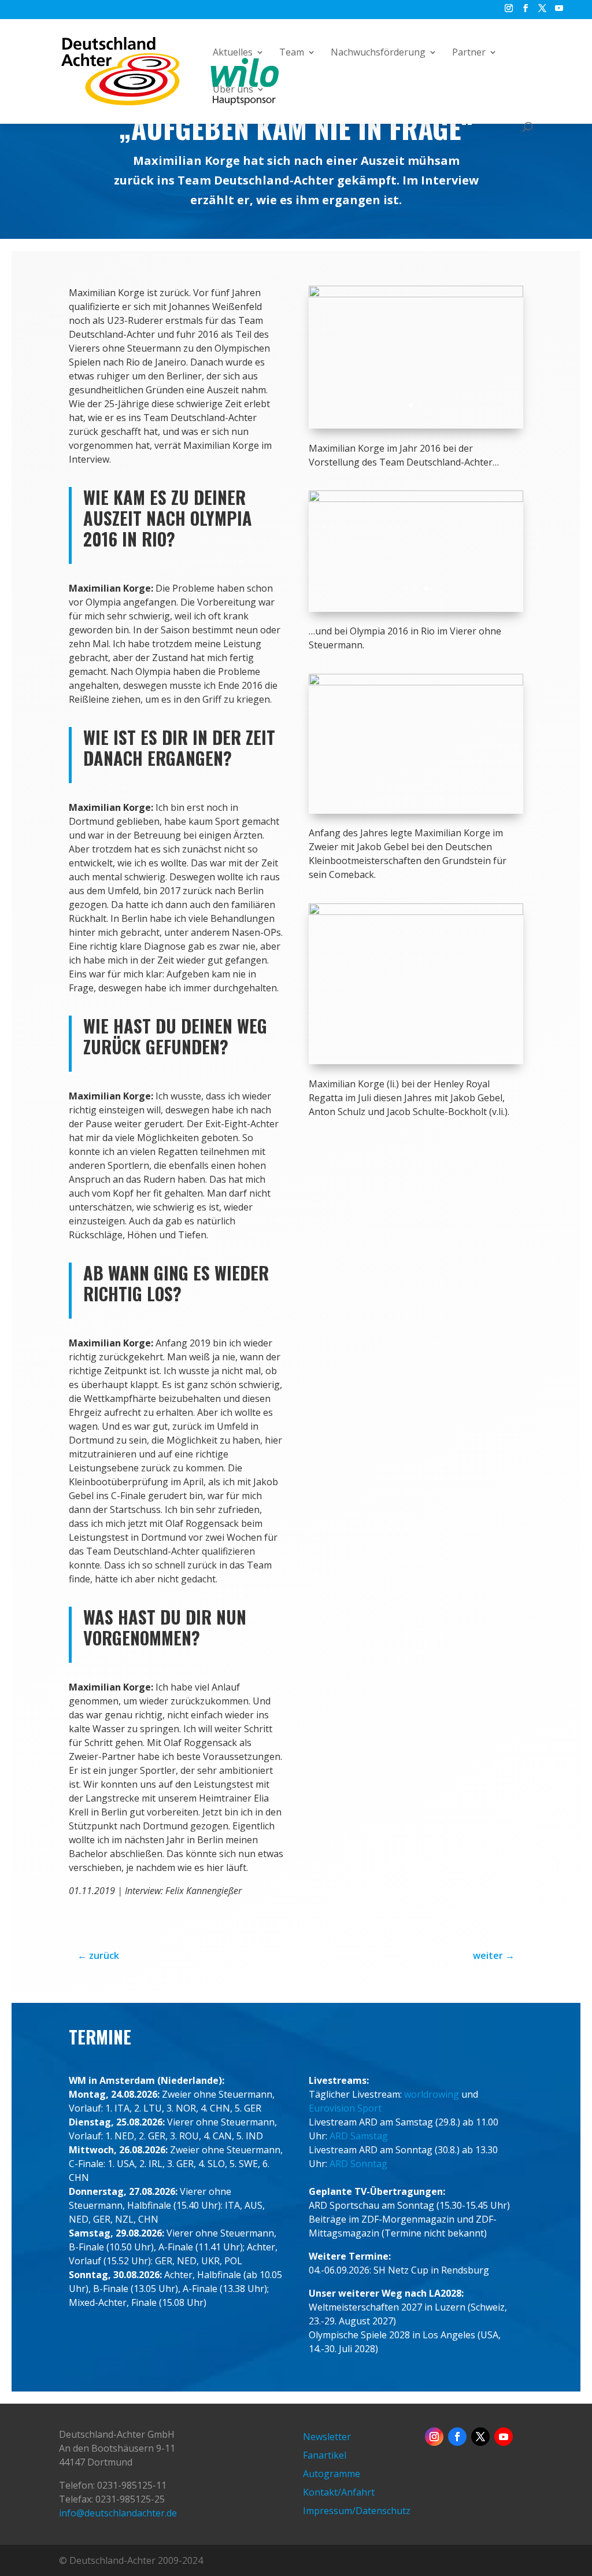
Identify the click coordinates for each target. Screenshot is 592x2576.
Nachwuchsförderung (378, 53)
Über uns (233, 90)
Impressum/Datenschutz (357, 2511)
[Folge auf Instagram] (434, 2437)
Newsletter (327, 2437)
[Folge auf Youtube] (504, 2437)
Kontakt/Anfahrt (339, 2492)
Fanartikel (325, 2455)
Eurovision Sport (345, 2108)
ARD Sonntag (358, 2164)
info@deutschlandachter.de (118, 2513)
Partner (469, 53)
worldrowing (432, 2094)
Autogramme (332, 2474)
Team (292, 53)
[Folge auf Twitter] (480, 2437)
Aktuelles (233, 53)
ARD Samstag (359, 2136)
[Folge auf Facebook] (457, 2437)
